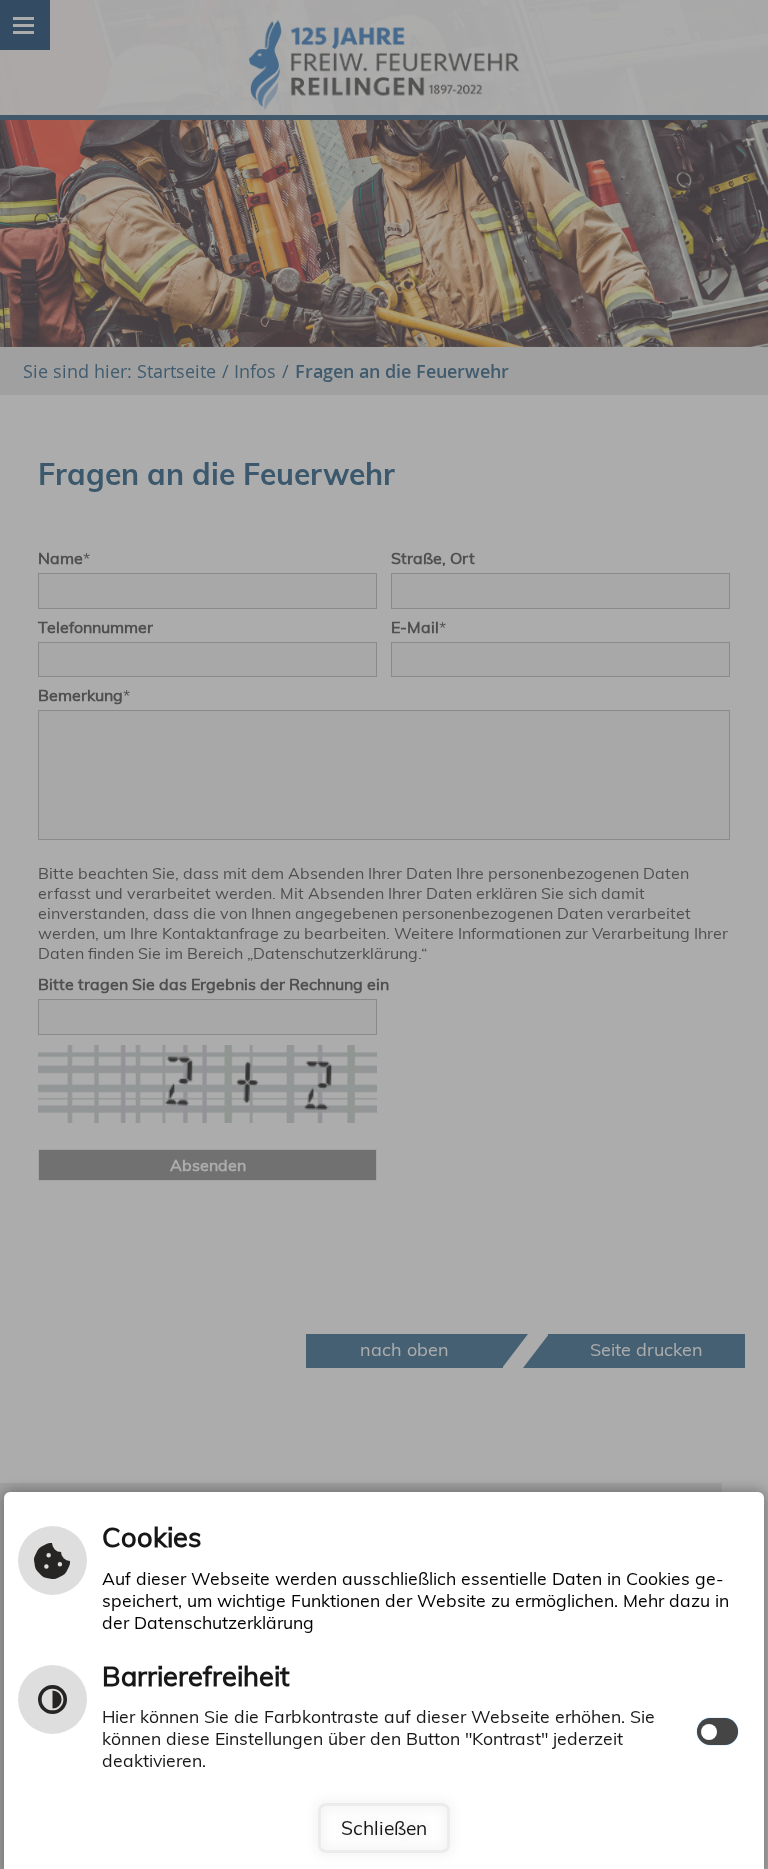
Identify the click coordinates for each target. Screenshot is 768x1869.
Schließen (384, 1828)
